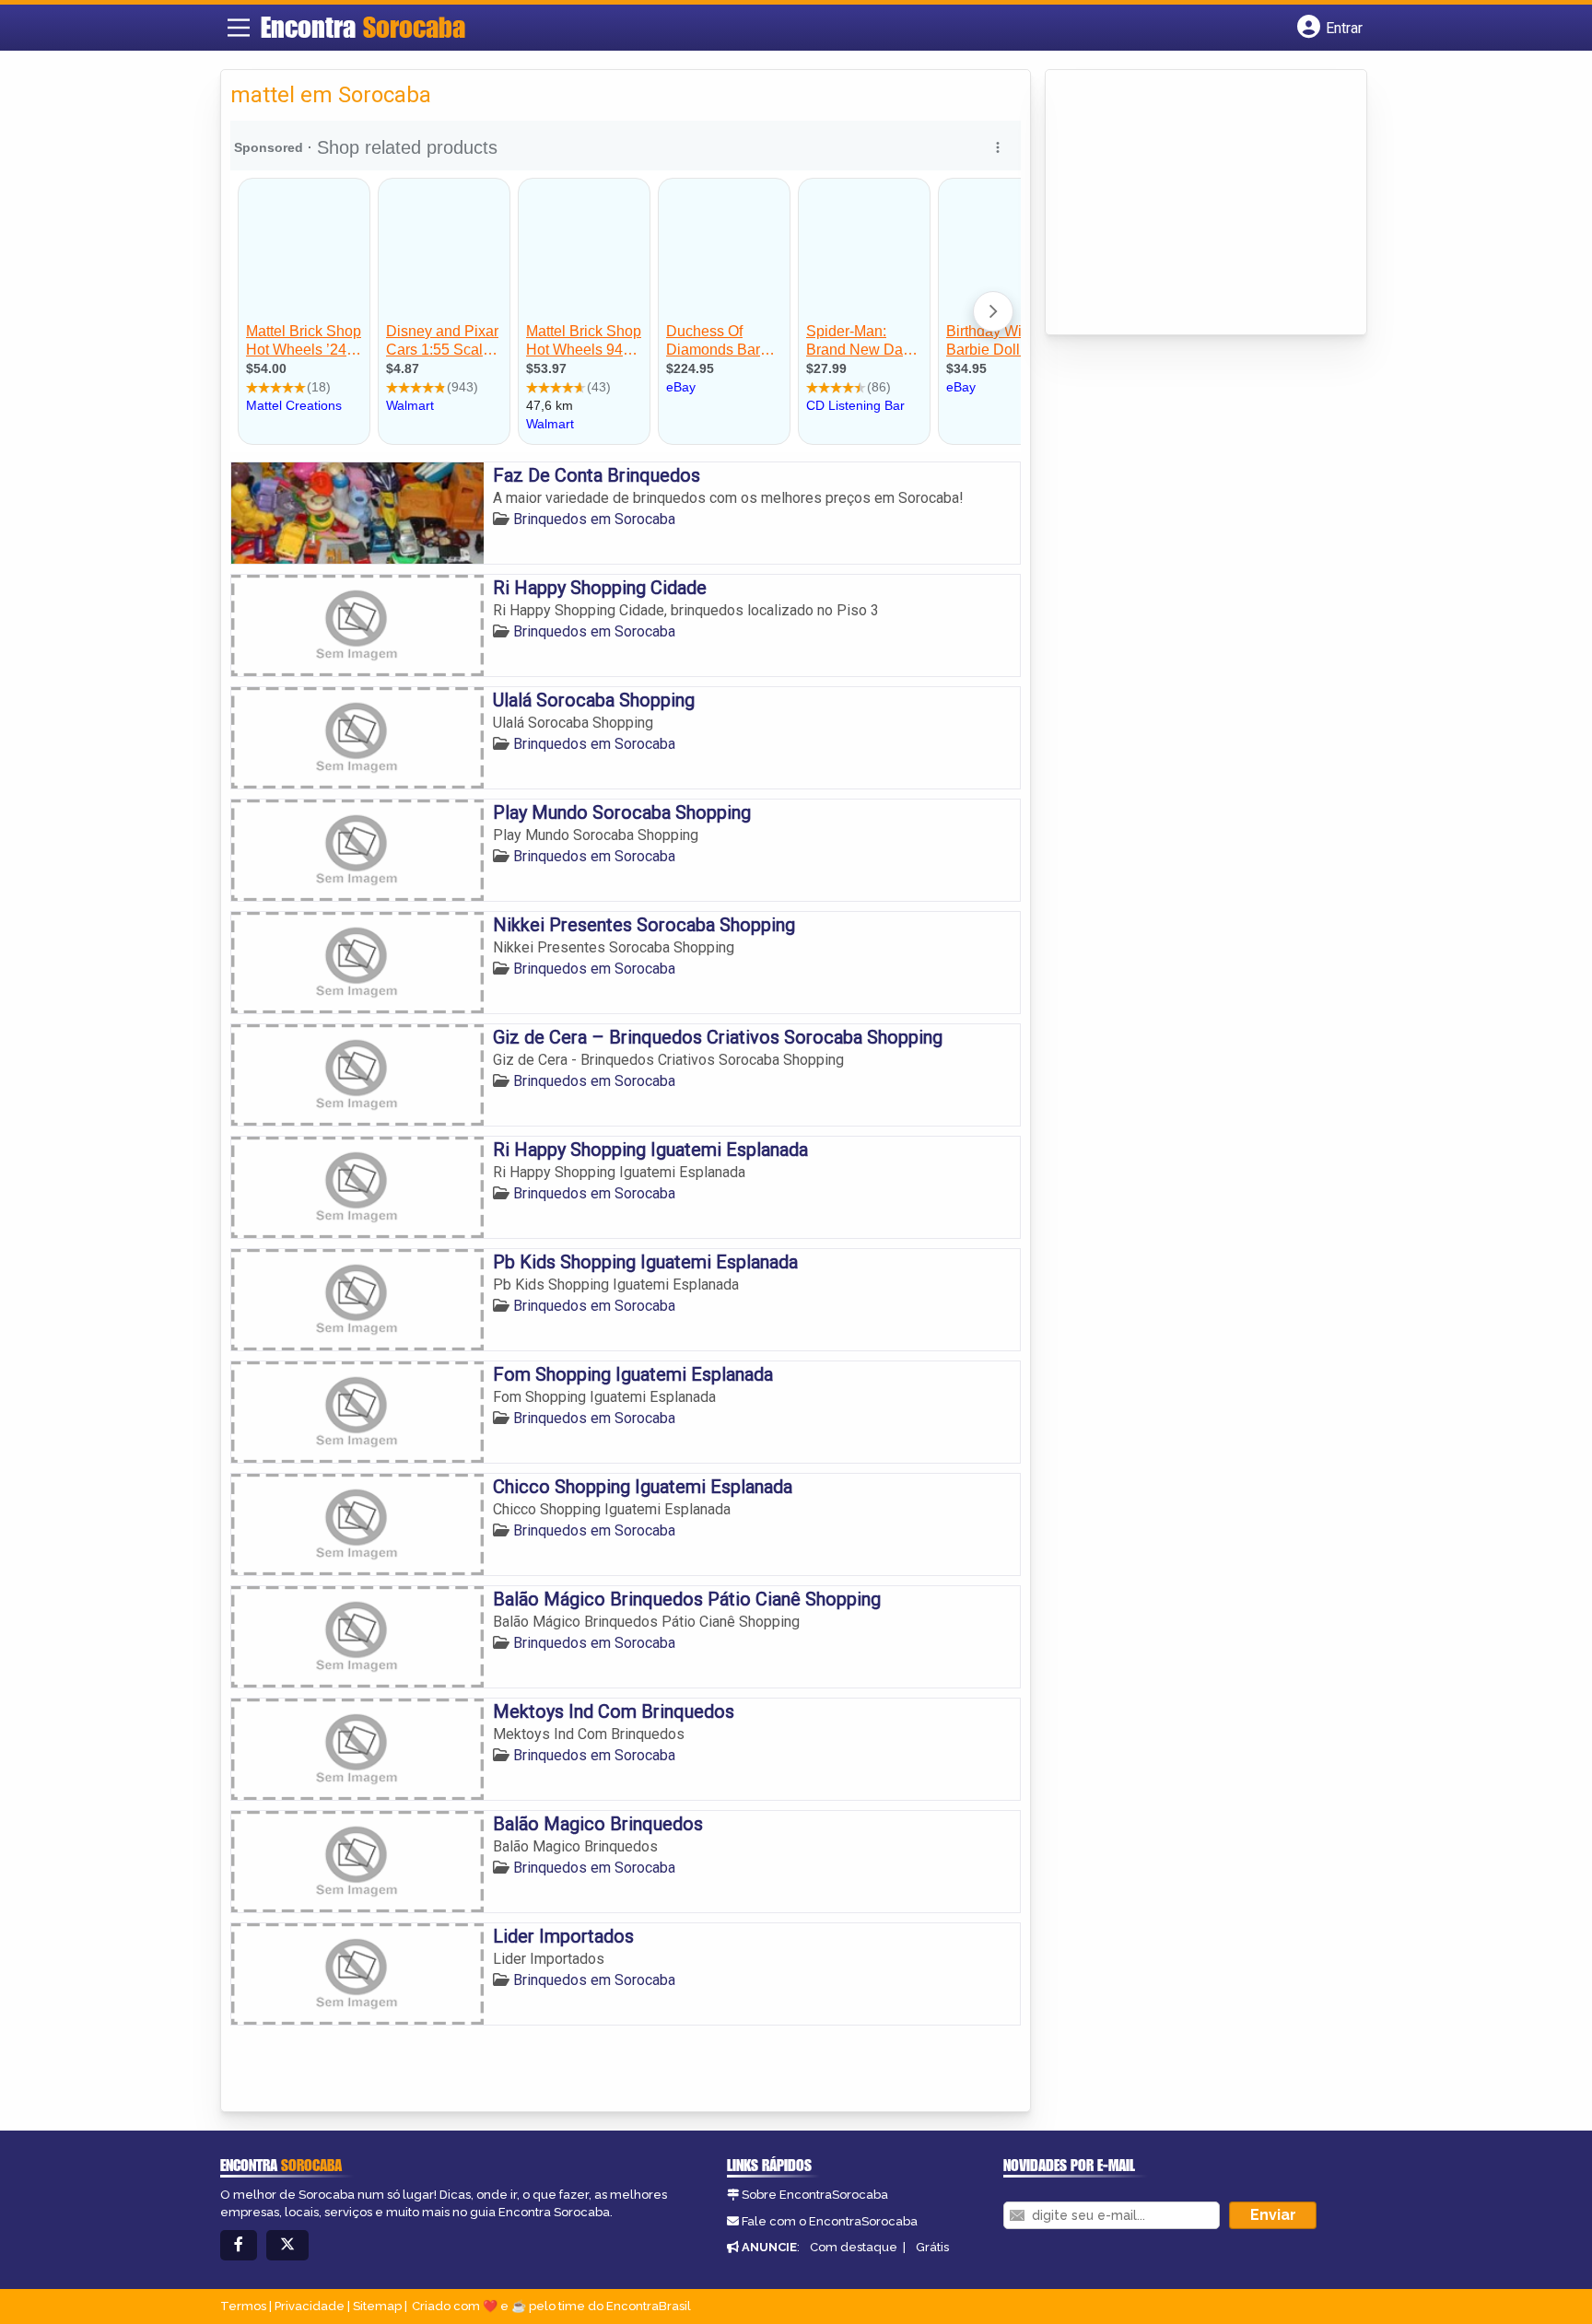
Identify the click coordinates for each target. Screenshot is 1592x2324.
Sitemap (377, 2306)
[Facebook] (239, 2245)
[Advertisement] (1193, 204)
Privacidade (310, 2306)
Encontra (363, 27)
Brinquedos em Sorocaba (594, 519)
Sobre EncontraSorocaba (815, 2195)
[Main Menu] (239, 28)
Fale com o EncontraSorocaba (830, 2221)
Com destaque (854, 2247)
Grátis (932, 2247)
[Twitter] (287, 2245)
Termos (243, 2306)
